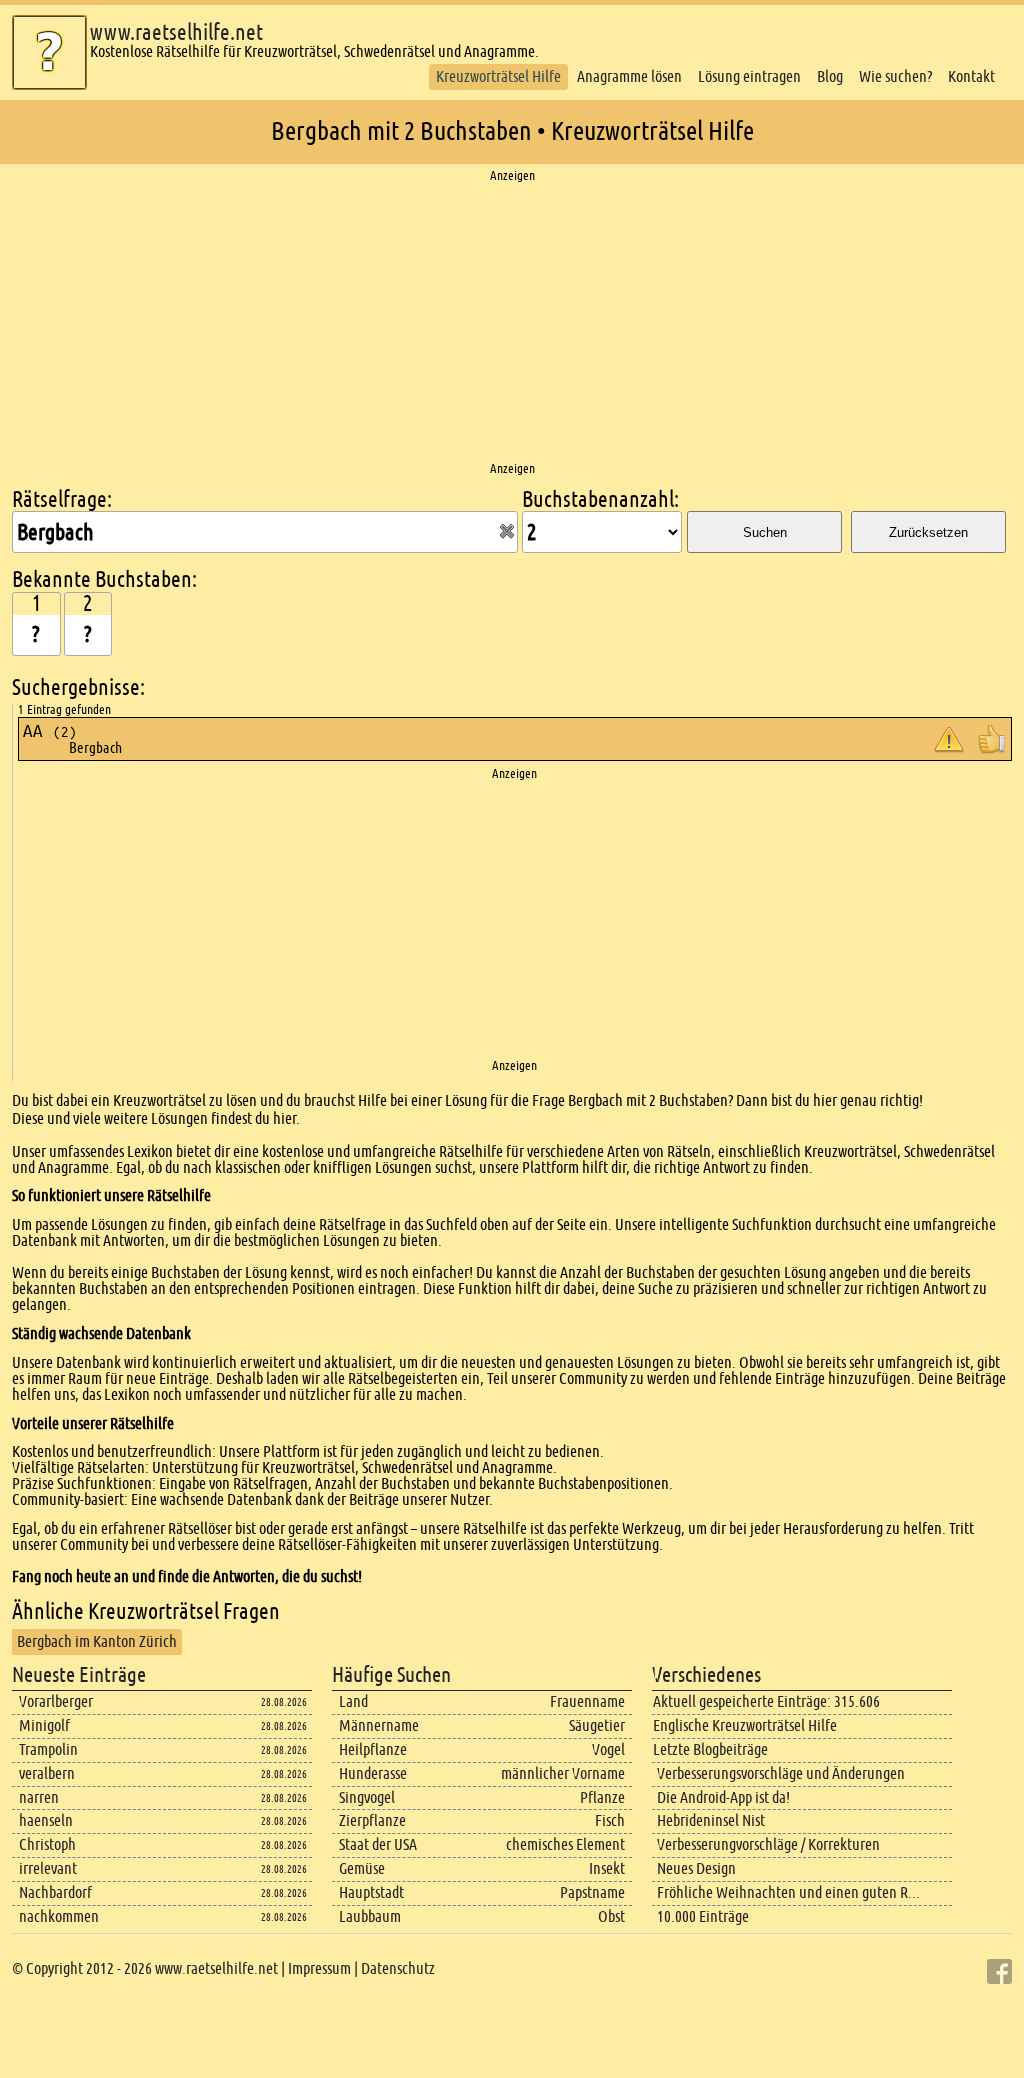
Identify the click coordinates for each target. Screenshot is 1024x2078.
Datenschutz (398, 1968)
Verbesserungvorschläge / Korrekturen (768, 1844)
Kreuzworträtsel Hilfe (498, 76)
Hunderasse (373, 1773)
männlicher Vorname (563, 1773)
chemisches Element (565, 1844)
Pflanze (602, 1797)
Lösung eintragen (749, 76)
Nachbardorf (55, 1892)
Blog (830, 76)
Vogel (608, 1749)
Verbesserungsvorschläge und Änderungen (781, 1773)
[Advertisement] (512, 323)
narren (39, 1797)
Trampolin (48, 1749)
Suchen (765, 532)
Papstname (592, 1892)
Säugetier (597, 1725)
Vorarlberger (56, 1701)
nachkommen (59, 1916)
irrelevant (48, 1868)
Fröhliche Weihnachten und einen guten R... (788, 1892)
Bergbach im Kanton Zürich (97, 1641)
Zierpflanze (372, 1820)
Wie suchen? (895, 76)
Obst (611, 1916)
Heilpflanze (373, 1749)
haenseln (46, 1820)
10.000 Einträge (703, 1916)
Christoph (47, 1844)
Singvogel (367, 1797)
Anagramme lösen (629, 76)
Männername (379, 1725)
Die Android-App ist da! (723, 1797)
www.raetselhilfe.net (176, 32)
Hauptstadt (371, 1892)
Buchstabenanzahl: (600, 499)
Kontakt (971, 76)
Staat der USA (378, 1844)
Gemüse (362, 1868)
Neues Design (696, 1868)
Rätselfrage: (62, 499)
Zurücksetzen (928, 532)
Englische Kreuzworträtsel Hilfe (745, 1725)
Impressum (319, 1968)
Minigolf (44, 1725)
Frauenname (587, 1701)
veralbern (47, 1773)
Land (353, 1701)
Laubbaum (370, 1916)
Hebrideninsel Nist (711, 1820)
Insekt (607, 1868)
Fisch (610, 1820)
